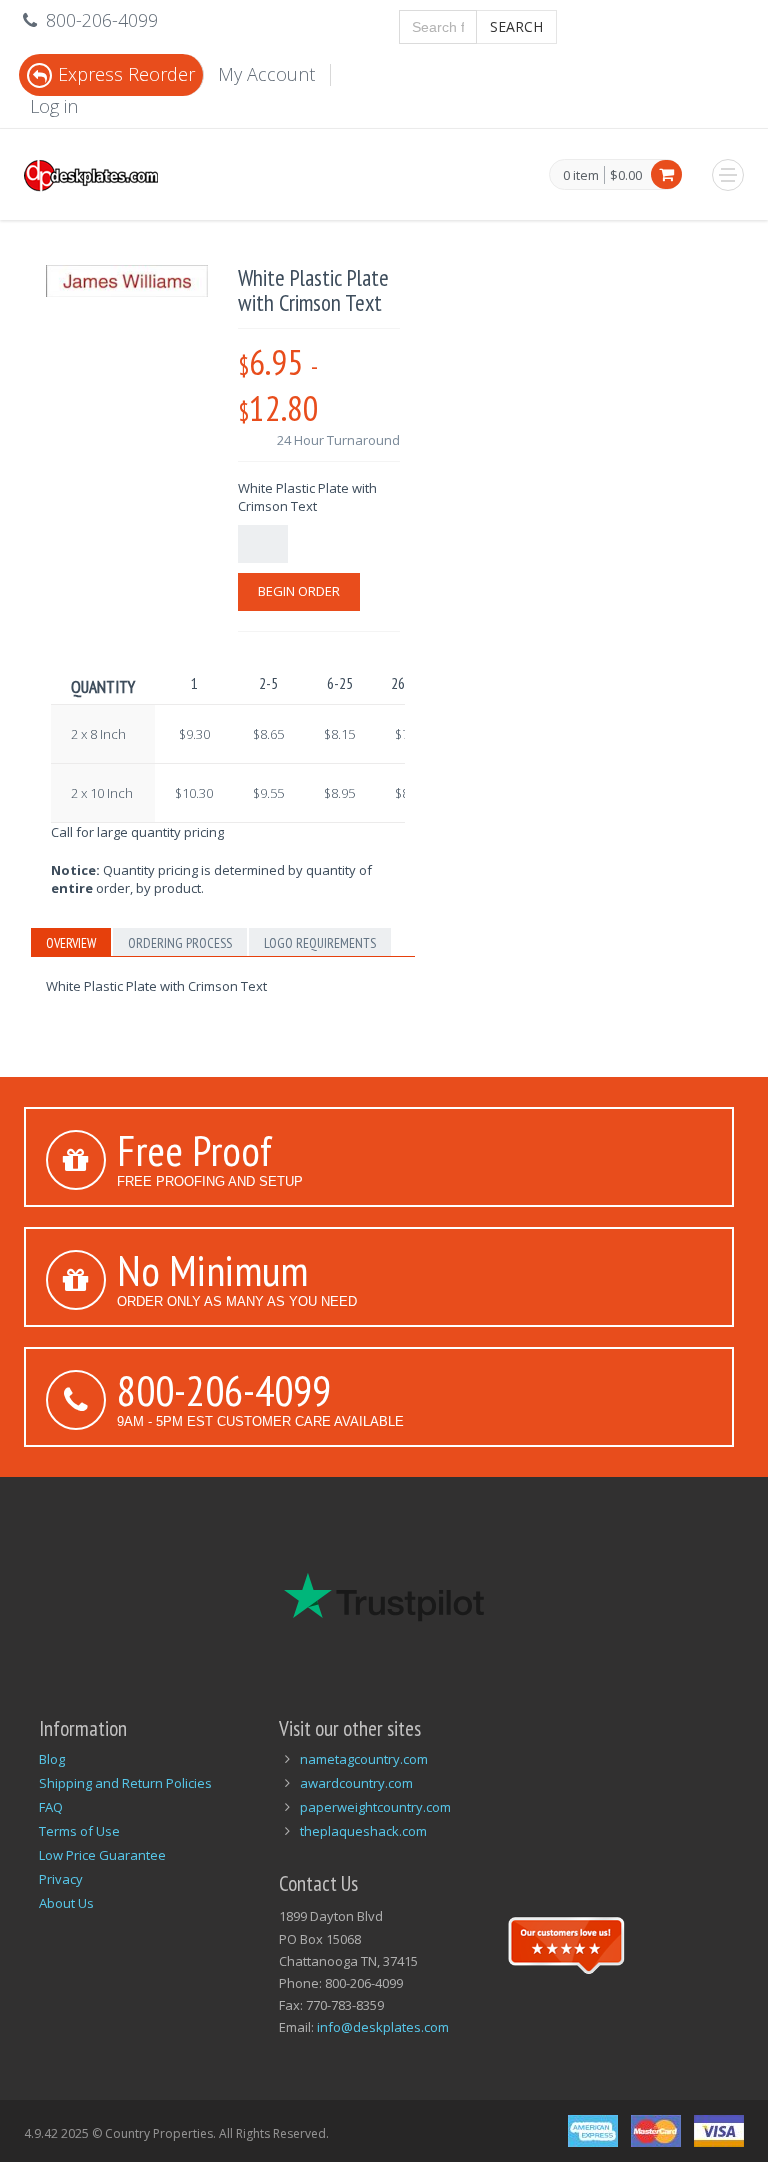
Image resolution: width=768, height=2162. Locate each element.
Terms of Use (79, 1831)
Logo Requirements (320, 943)
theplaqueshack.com (363, 1831)
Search (516, 26)
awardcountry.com (356, 1783)
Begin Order (299, 591)
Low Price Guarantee (102, 1855)
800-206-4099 (224, 1390)
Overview (71, 943)
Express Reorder (126, 74)
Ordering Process (180, 943)
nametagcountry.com (364, 1759)
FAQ (51, 1807)
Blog (52, 1759)
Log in (54, 106)
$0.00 (626, 175)
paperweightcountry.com (375, 1807)
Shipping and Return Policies (125, 1783)
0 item (581, 176)
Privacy (61, 1879)
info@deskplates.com (383, 2027)
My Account (266, 74)
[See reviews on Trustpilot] (566, 1943)
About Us (66, 1903)
